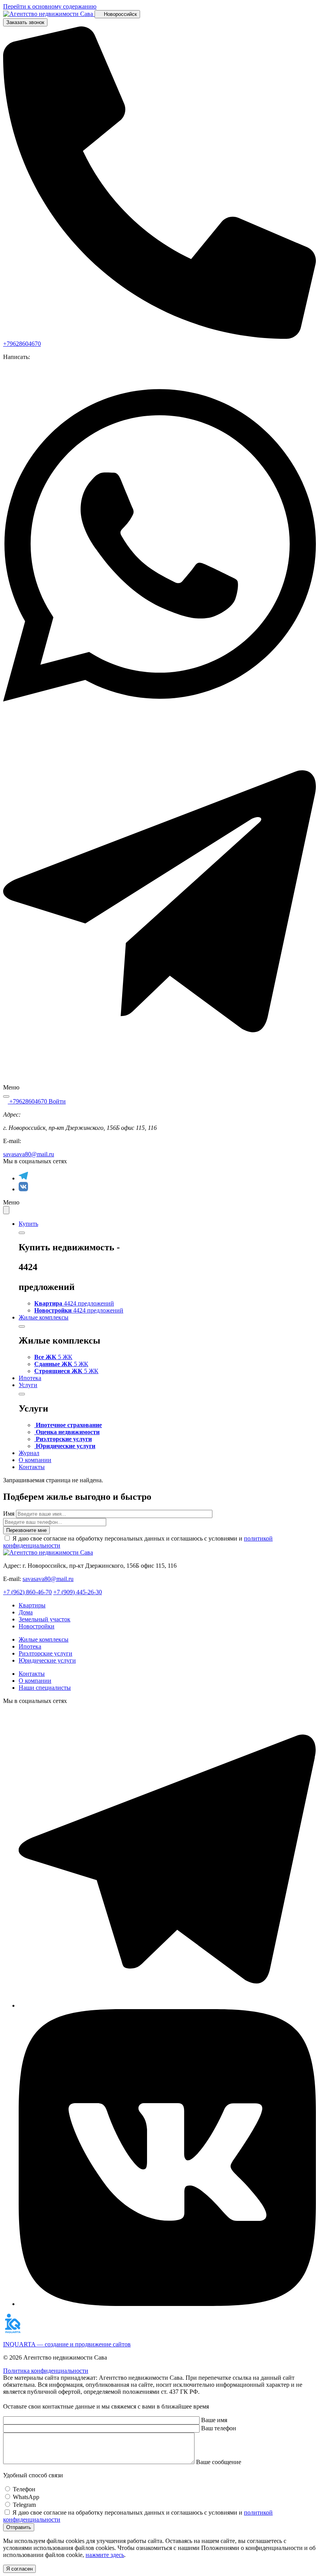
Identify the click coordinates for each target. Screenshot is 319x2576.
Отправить (19, 2527)
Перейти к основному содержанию (50, 6)
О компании (35, 1460)
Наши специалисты (45, 1688)
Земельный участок (45, 1619)
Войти (57, 1101)
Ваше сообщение (219, 2462)
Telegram (24, 2505)
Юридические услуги (47, 1660)
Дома (26, 1612)
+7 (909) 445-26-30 (78, 1592)
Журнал (29, 1453)
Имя (9, 1514)
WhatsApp (26, 2497)
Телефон (24, 2489)
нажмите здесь (105, 2555)
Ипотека (30, 1378)
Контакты (32, 1467)
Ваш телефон (219, 2428)
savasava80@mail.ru (29, 1154)
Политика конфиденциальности (46, 2371)
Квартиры (32, 1605)
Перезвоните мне (26, 1530)
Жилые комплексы (44, 1317)
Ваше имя (214, 2420)
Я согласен (19, 2569)
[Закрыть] (22, 1233)
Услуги (28, 1385)
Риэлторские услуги (46, 1653)
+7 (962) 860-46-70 (27, 1592)
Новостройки (37, 1626)
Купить (28, 1224)
